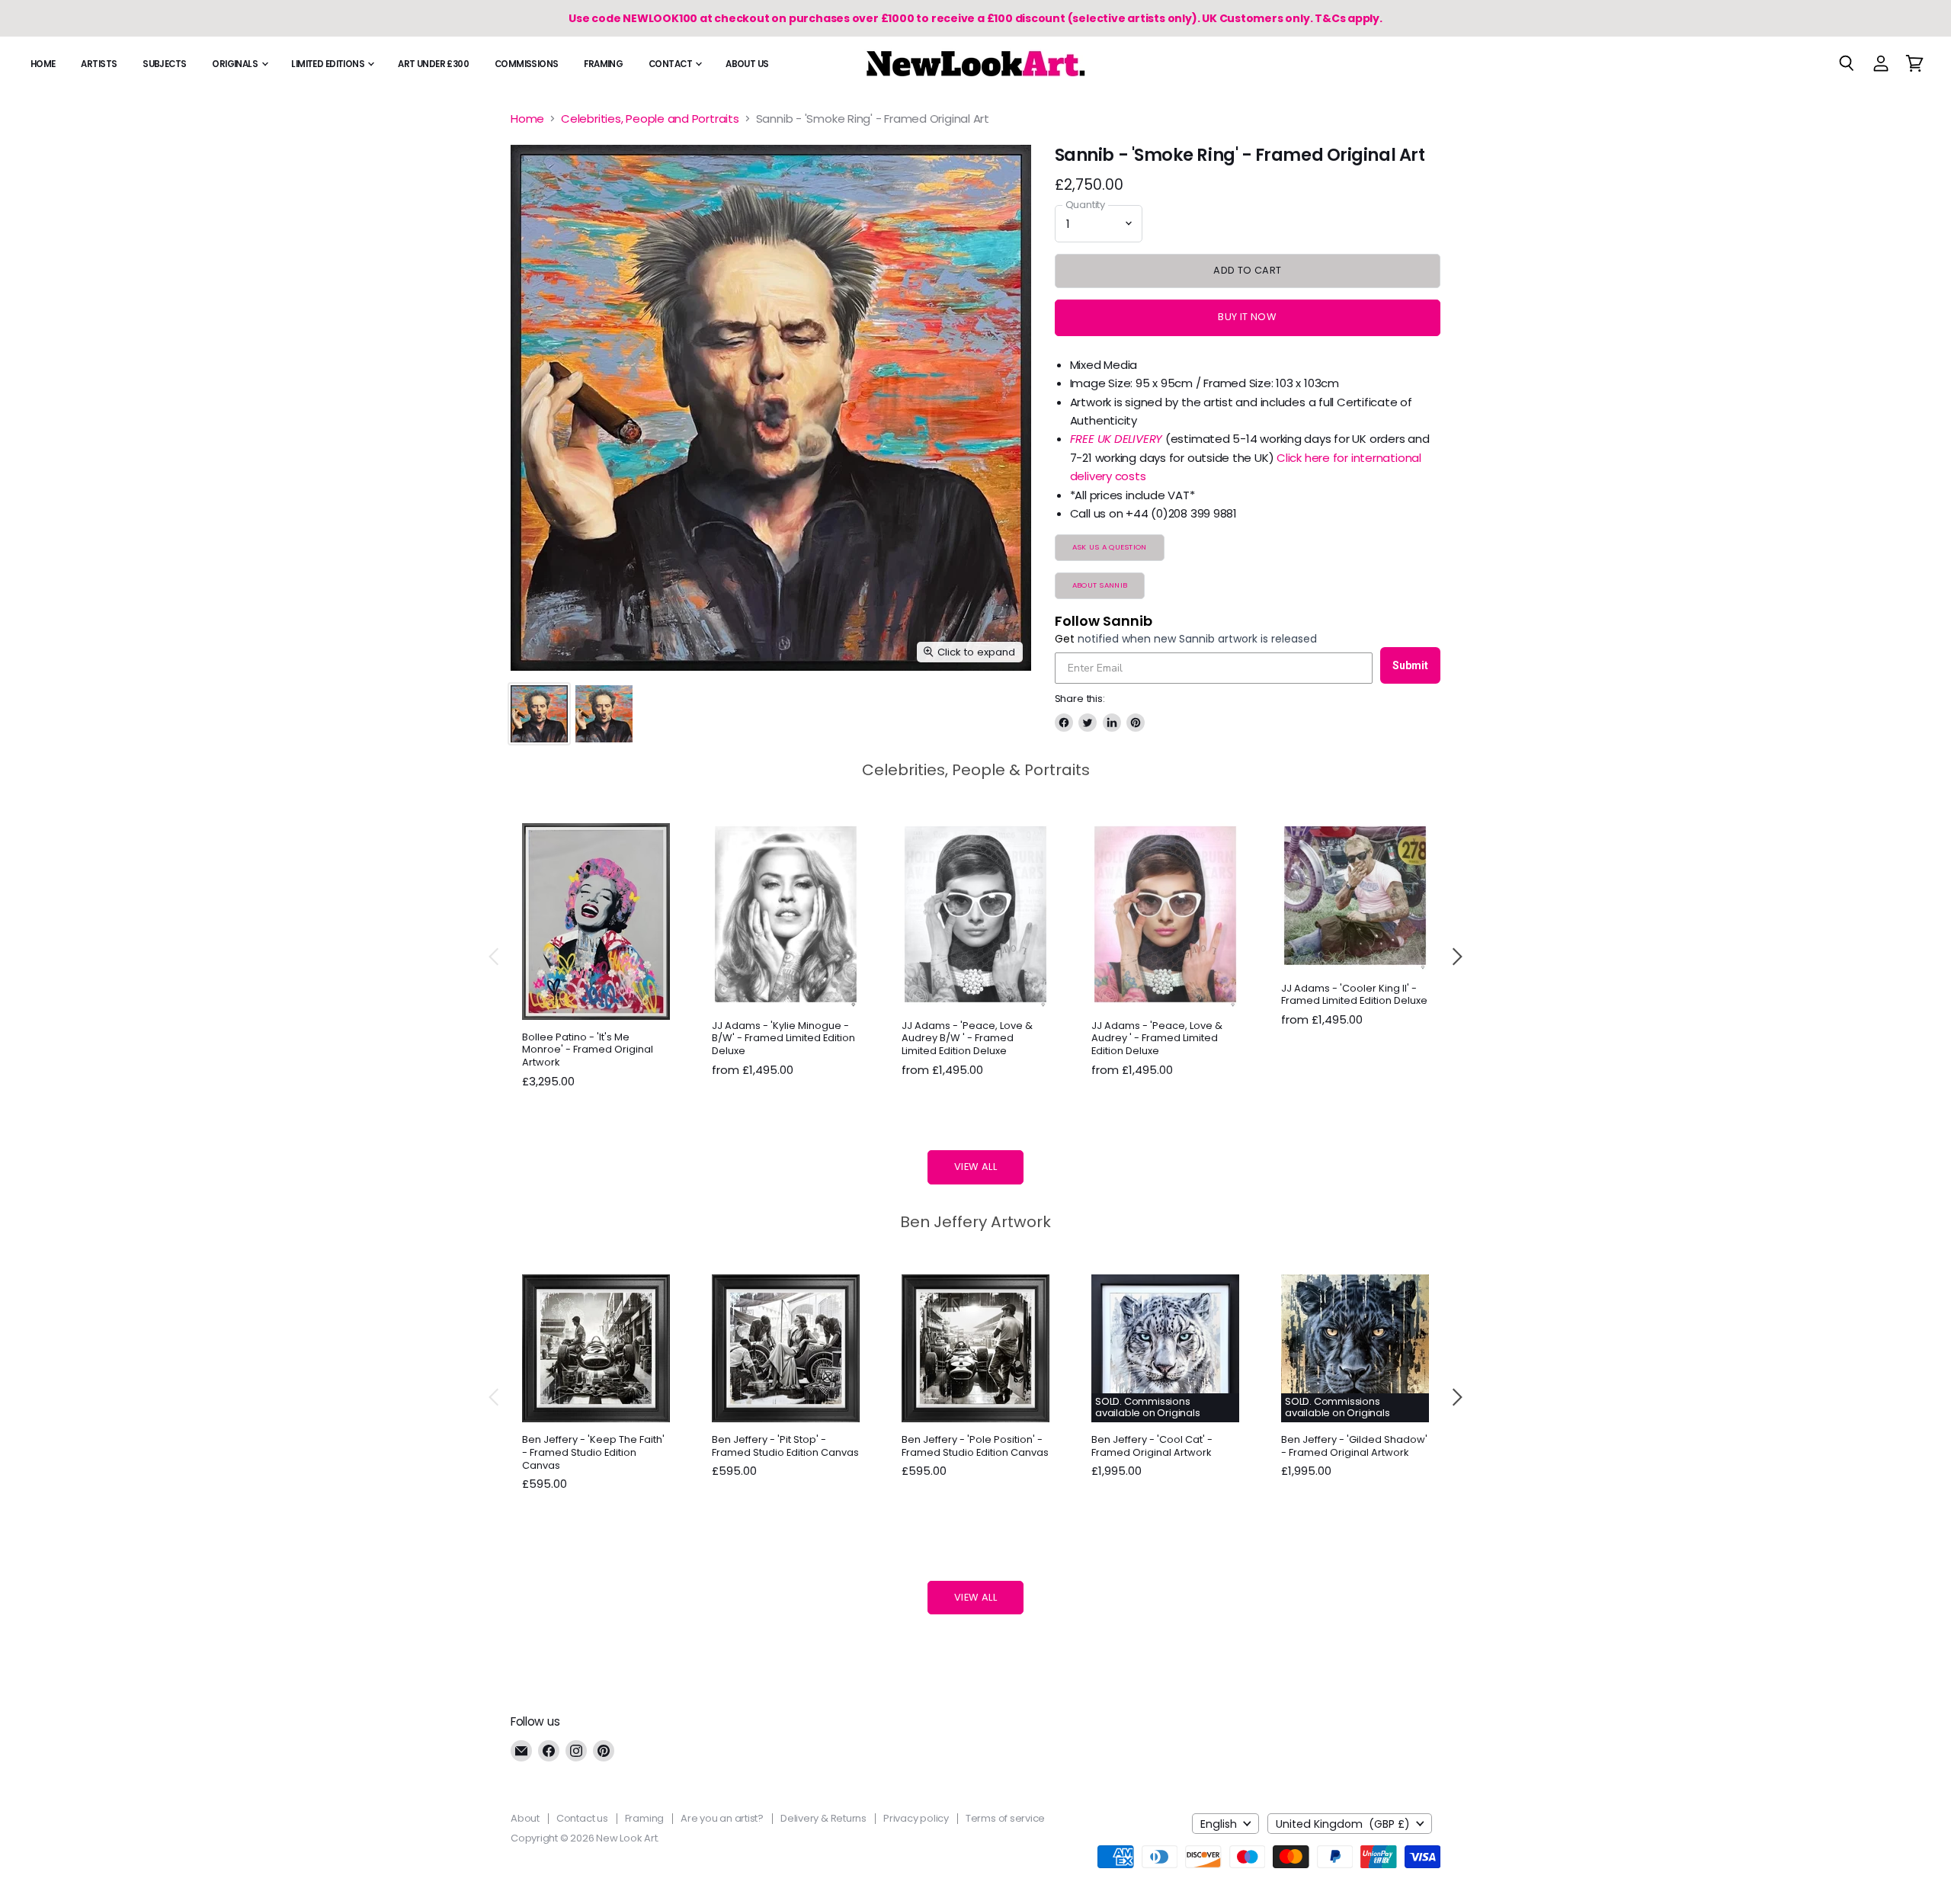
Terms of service (1005, 1818)
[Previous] (495, 957)
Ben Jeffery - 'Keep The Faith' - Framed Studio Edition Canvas (593, 1452)
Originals (235, 64)
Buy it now (1247, 317)
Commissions (527, 64)
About (525, 1818)
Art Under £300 (433, 64)
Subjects (164, 64)
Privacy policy (916, 1818)
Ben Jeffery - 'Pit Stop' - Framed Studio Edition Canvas (785, 1446)
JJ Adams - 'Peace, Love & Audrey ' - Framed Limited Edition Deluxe (1157, 1039)
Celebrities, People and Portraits (650, 119)
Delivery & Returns (823, 1818)
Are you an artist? (722, 1818)
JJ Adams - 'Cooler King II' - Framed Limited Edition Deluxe (1354, 995)
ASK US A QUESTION (1110, 547)
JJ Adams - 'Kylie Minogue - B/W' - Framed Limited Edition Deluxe (783, 1039)
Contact (671, 64)
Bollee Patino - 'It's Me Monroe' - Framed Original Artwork (588, 1050)
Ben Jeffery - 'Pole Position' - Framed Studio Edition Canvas (975, 1446)
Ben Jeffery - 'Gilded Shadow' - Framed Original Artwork (1354, 1446)
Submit (1410, 665)
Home (43, 64)
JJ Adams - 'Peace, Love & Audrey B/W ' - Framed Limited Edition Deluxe (967, 1039)
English (1219, 1824)
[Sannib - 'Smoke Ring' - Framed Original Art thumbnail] (539, 714)
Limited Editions (328, 64)
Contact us (582, 1818)
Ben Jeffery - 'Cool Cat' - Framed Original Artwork (1152, 1446)
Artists (99, 64)
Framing (603, 64)
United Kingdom (1343, 1824)
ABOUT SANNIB (1100, 585)
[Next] (1456, 957)
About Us (747, 64)
